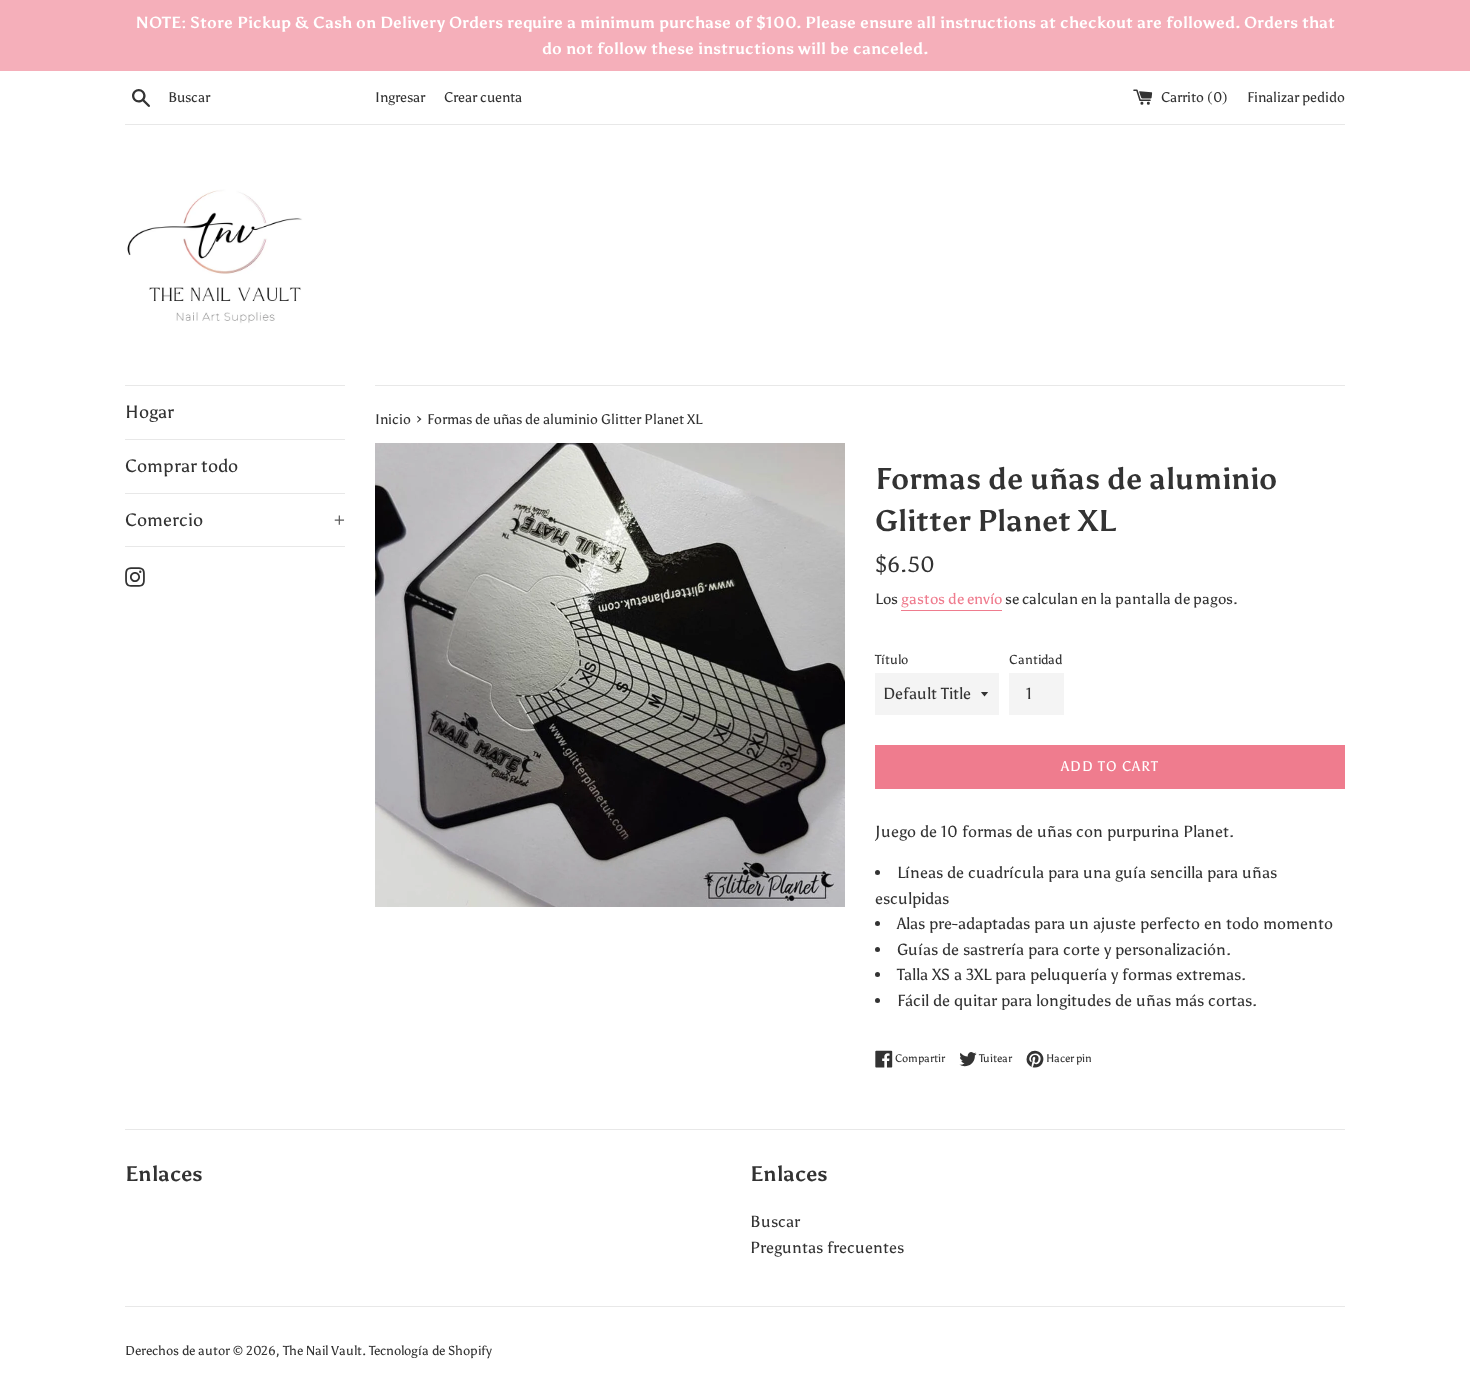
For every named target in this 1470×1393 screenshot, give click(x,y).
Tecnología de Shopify (430, 1350)
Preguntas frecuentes (827, 1247)
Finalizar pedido (1296, 97)
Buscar (775, 1221)
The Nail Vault (322, 1350)
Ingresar (400, 97)
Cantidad (1035, 659)
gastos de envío (951, 599)
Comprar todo (181, 466)
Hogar (149, 412)
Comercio (235, 520)
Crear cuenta (483, 97)
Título (891, 659)
